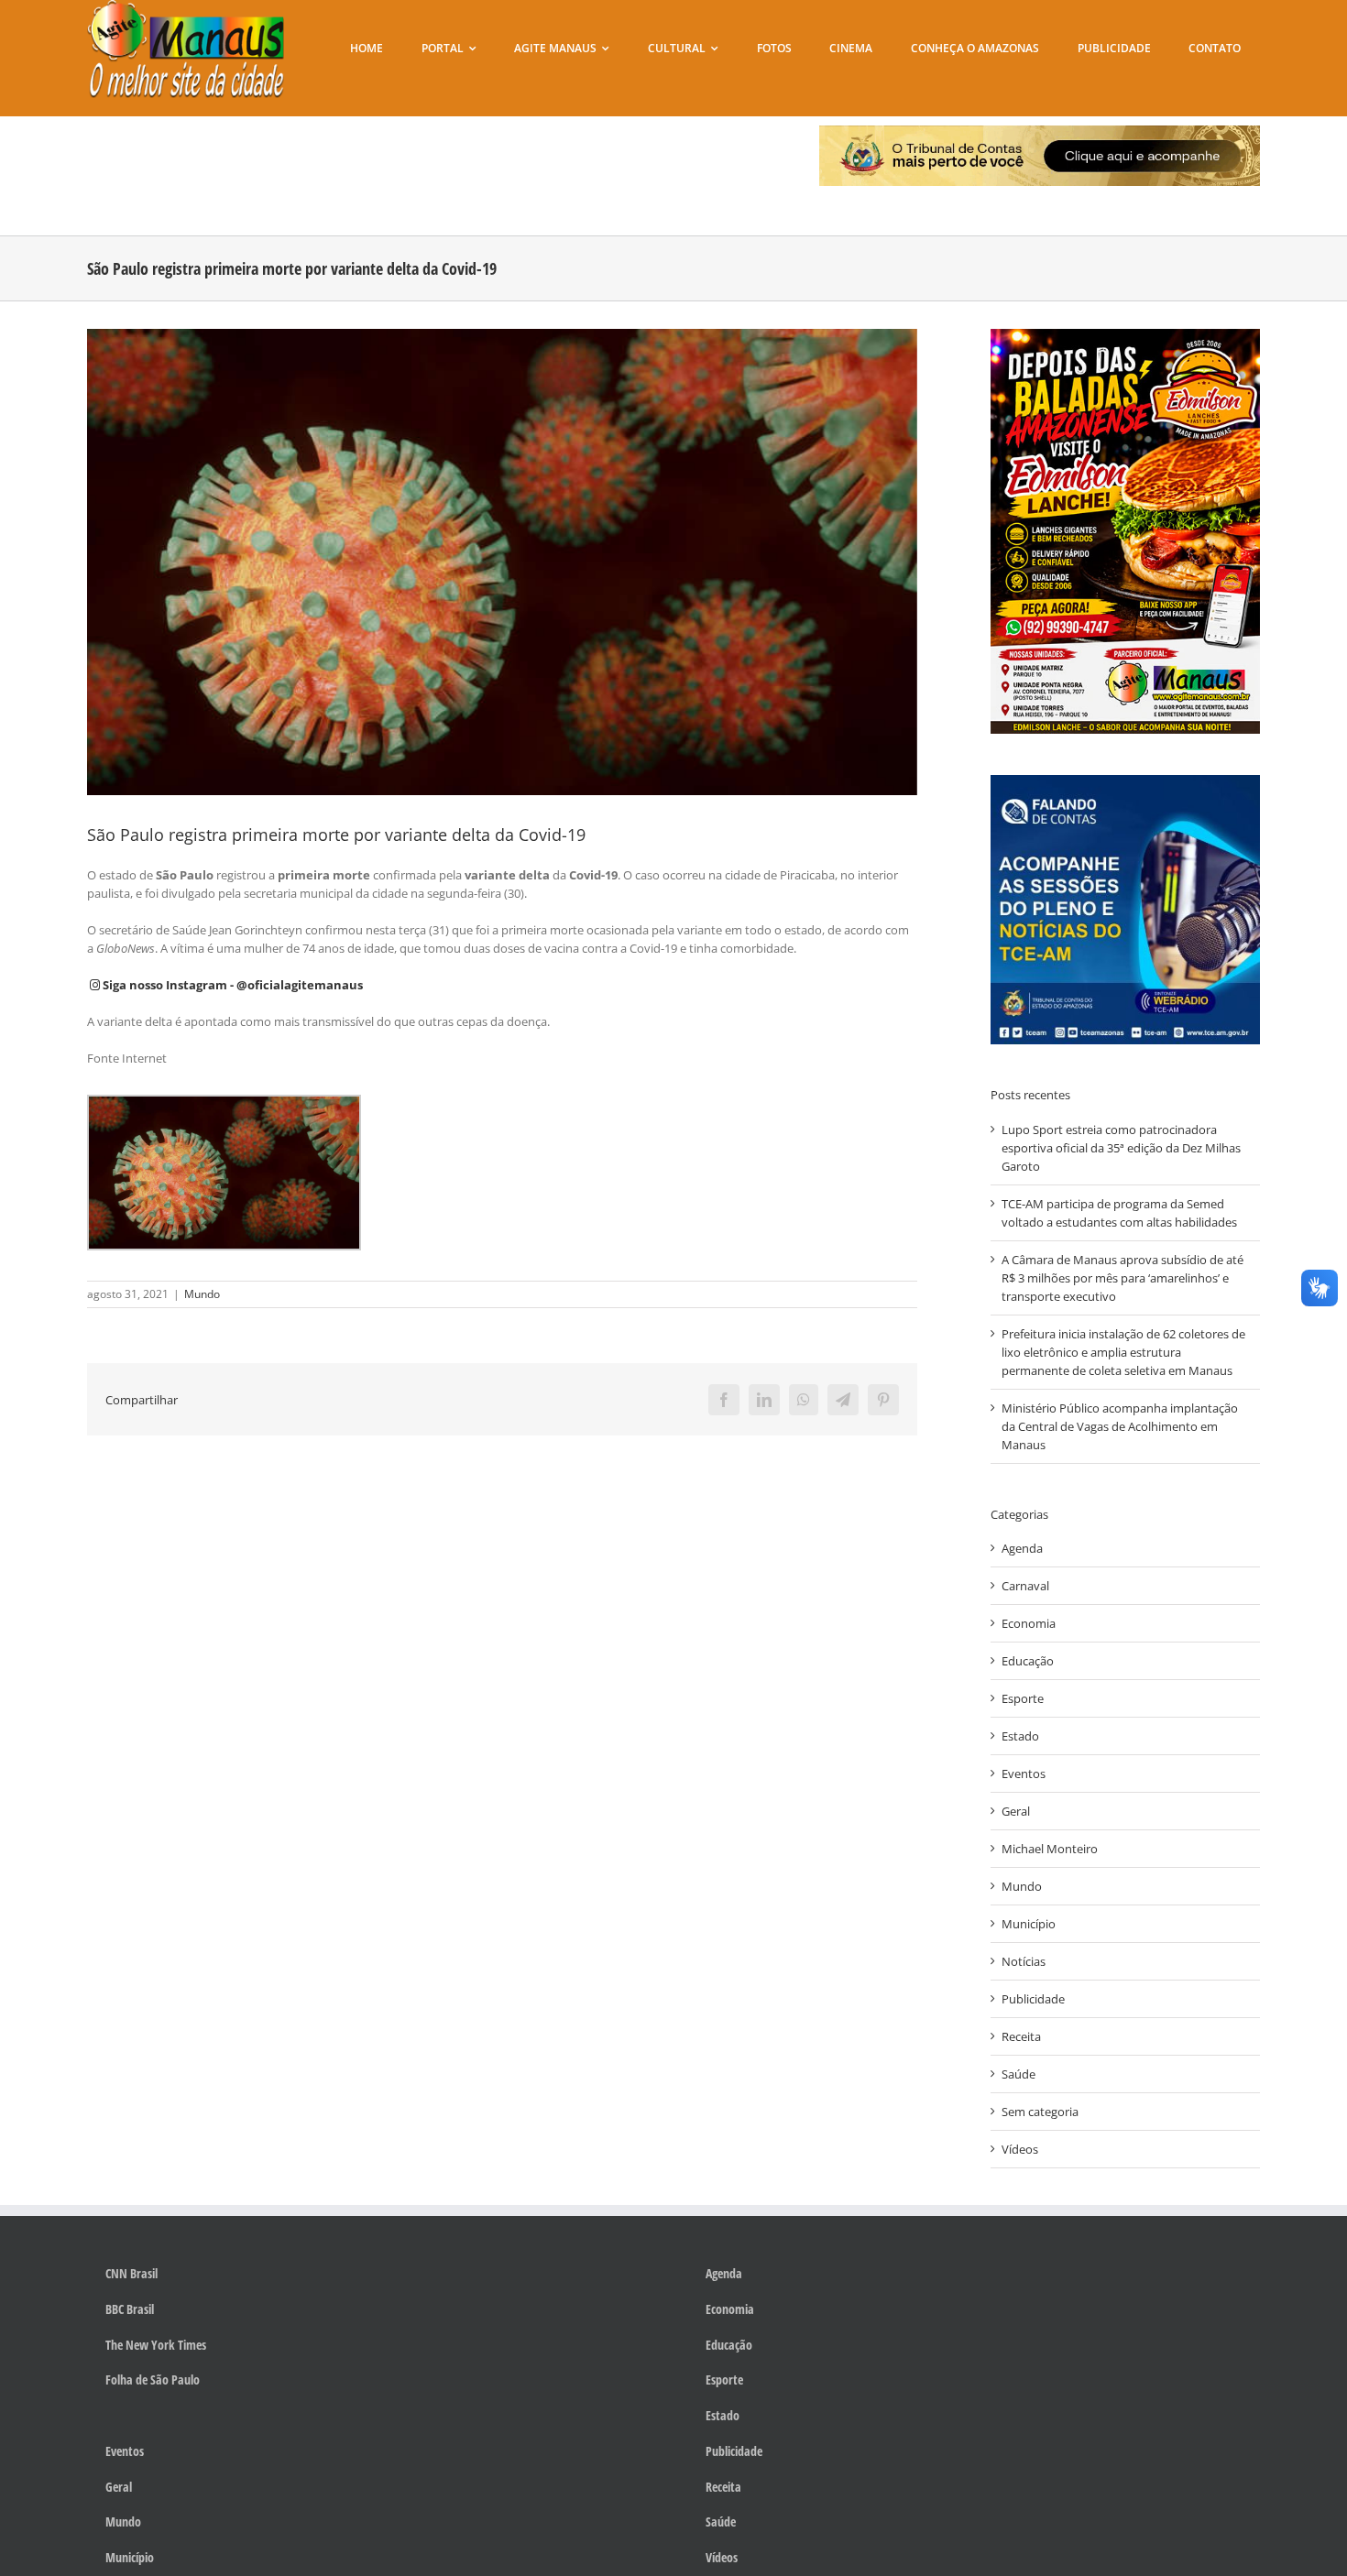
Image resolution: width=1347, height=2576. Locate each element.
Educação (1028, 1661)
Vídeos (1020, 2149)
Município (1029, 1924)
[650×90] (1040, 131)
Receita (1021, 2036)
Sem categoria (1040, 2112)
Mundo (202, 1294)
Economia (1029, 1623)
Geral (1016, 1811)
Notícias (1024, 1961)
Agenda (1022, 1548)
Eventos (1024, 1774)
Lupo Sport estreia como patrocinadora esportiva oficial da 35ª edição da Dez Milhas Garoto (1121, 1148)
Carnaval (1025, 1586)
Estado (1020, 1736)
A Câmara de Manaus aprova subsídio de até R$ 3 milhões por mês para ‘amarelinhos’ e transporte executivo (1122, 1278)
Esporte (1023, 1698)
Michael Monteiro (1050, 1849)
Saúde (1018, 2074)
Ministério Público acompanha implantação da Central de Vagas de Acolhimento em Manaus (1120, 1426)
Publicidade (1033, 1999)
